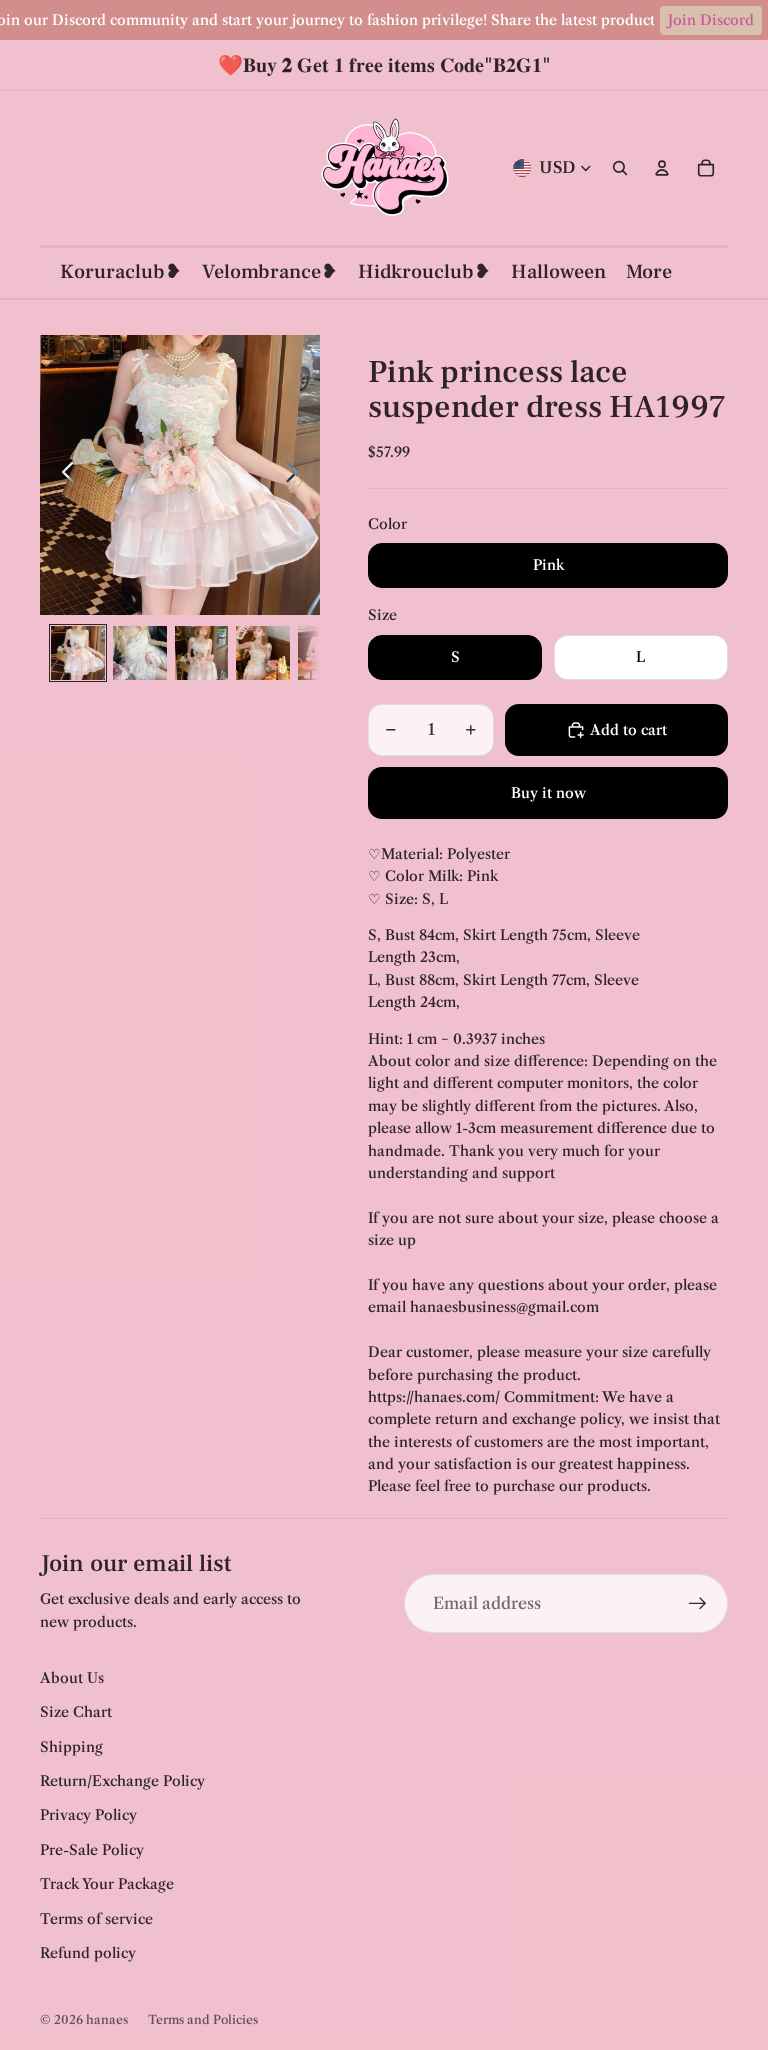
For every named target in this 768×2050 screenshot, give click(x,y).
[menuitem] (649, 272)
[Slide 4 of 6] (263, 653)
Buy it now (548, 793)
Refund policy (88, 1953)
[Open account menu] (662, 168)
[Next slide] (297, 475)
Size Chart (76, 1712)
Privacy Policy (88, 1815)
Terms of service (96, 1919)
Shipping (71, 1747)
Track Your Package (107, 1884)
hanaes (107, 2019)
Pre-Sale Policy (92, 1850)
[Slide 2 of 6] (140, 653)
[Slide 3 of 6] (202, 653)
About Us (72, 1678)
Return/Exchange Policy (122, 1781)
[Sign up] (698, 1604)
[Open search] (620, 168)
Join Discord (711, 20)
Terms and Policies (203, 2019)
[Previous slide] (62, 475)
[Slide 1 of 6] (78, 653)
